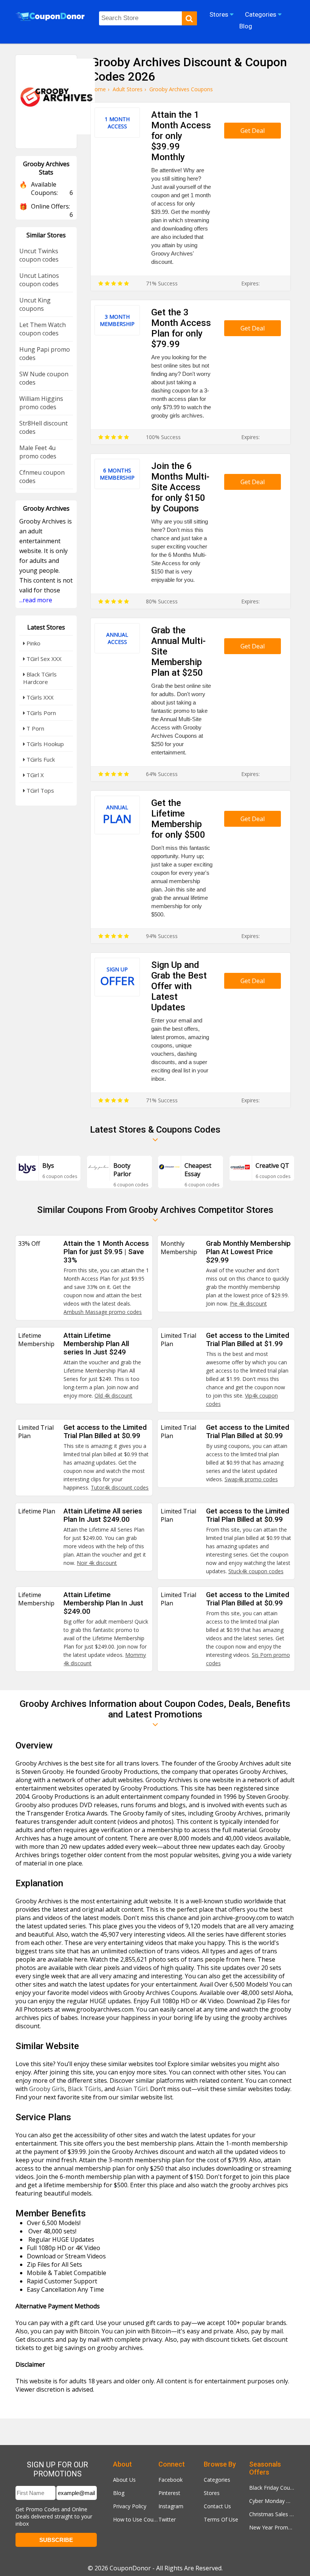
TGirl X (34, 775)
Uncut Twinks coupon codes (39, 255)
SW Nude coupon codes (44, 378)
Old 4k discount (113, 1396)
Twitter (167, 2519)
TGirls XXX (39, 697)
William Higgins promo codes (41, 403)
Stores (212, 2493)
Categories (217, 2480)
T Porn (35, 728)
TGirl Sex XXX (43, 659)
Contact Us (217, 2506)
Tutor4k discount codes (120, 1487)
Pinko (33, 643)
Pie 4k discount (248, 1304)
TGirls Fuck (40, 759)
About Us (124, 2480)
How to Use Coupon (136, 2519)
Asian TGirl (132, 2089)
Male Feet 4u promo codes (38, 452)
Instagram (171, 2506)
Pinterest (169, 2493)
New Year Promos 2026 (272, 2527)
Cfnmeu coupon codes (42, 477)
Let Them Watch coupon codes (43, 329)
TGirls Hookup (44, 744)
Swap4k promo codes (251, 1479)
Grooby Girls (47, 2089)
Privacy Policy (130, 2506)
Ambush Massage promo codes (103, 1312)
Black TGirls (84, 2089)
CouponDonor (130, 2568)
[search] (189, 18)
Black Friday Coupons (272, 2488)
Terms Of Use (221, 2519)
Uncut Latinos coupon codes (39, 280)
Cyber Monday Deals (272, 2501)
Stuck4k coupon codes (256, 1571)
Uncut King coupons (35, 304)
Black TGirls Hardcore (40, 678)
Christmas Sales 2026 (272, 2514)
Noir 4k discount (97, 1563)
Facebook (170, 2480)
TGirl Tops (40, 790)
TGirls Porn (40, 713)
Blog (119, 2493)
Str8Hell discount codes (43, 427)
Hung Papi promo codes (45, 354)
